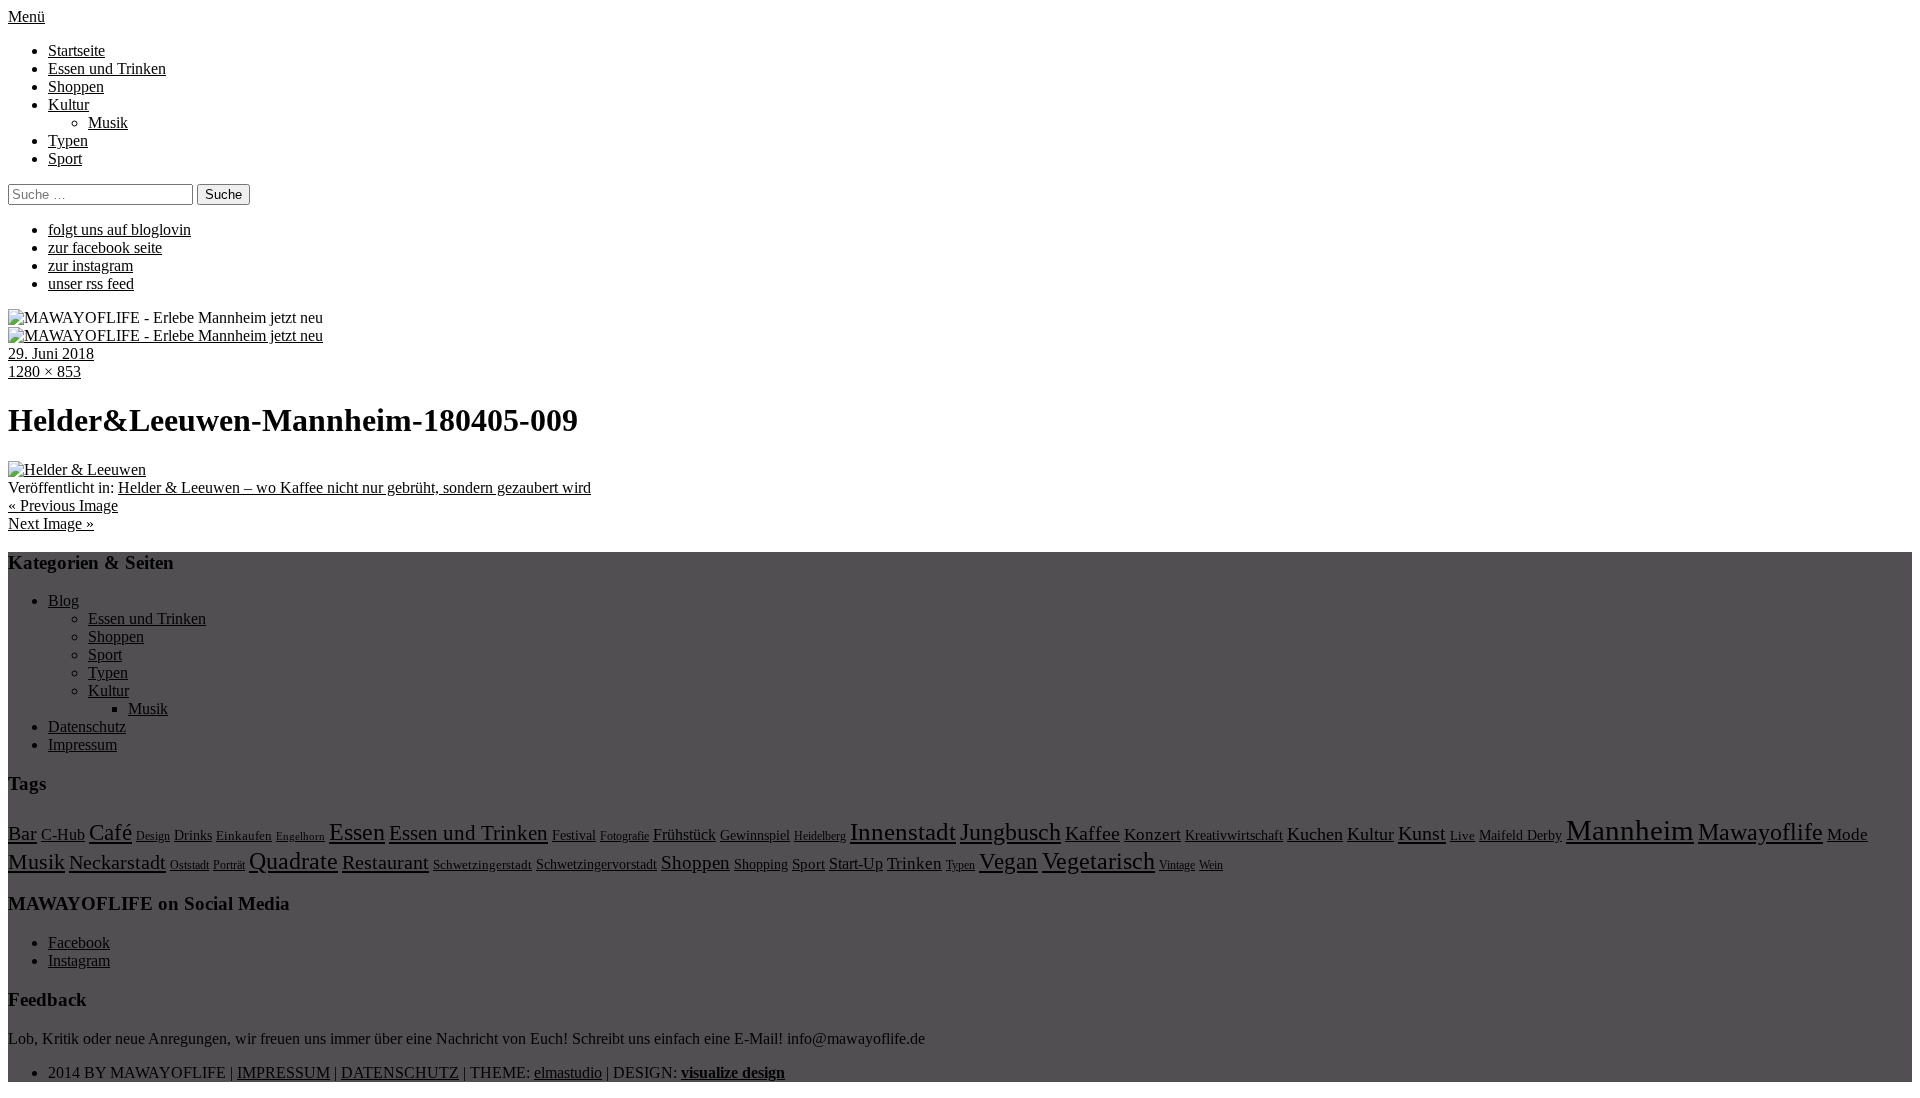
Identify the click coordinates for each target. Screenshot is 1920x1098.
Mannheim (1630, 830)
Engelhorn (300, 836)
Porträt (229, 865)
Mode (1847, 834)
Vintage (1177, 865)
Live (1462, 835)
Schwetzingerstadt (482, 864)
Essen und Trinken (107, 68)
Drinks (193, 835)
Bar (22, 833)
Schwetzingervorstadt (596, 864)
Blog (63, 600)
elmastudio (568, 1072)
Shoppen (76, 86)
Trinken (914, 863)
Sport (65, 158)
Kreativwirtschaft (1234, 835)
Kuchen (1315, 834)
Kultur (68, 104)
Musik (108, 122)
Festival (574, 835)
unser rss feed (91, 283)
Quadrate (293, 861)
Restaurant (385, 862)
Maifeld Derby (1520, 835)
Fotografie (624, 836)
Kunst (1422, 833)
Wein (1211, 865)
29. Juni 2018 (51, 353)
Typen (68, 140)
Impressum (82, 744)
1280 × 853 (44, 371)
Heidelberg (820, 836)
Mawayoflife (1760, 832)
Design (153, 836)
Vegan (1008, 861)
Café (110, 832)
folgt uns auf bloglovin (119, 229)
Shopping (761, 864)
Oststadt (189, 865)
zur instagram (90, 265)
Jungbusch (1010, 831)
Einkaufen (244, 835)
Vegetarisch (1098, 860)
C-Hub (63, 834)
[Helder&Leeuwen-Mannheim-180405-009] (77, 469)
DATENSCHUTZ (400, 1072)
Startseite (76, 50)
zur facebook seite (105, 247)
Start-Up (856, 863)
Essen (357, 831)
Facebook (79, 942)
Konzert (1152, 834)
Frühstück (684, 834)
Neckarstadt (117, 862)
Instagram (79, 960)
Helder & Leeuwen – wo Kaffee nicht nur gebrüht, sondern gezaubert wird (354, 487)
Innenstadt (903, 831)
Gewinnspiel (755, 835)
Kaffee (1092, 833)
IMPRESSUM (283, 1072)
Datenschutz (87, 726)
